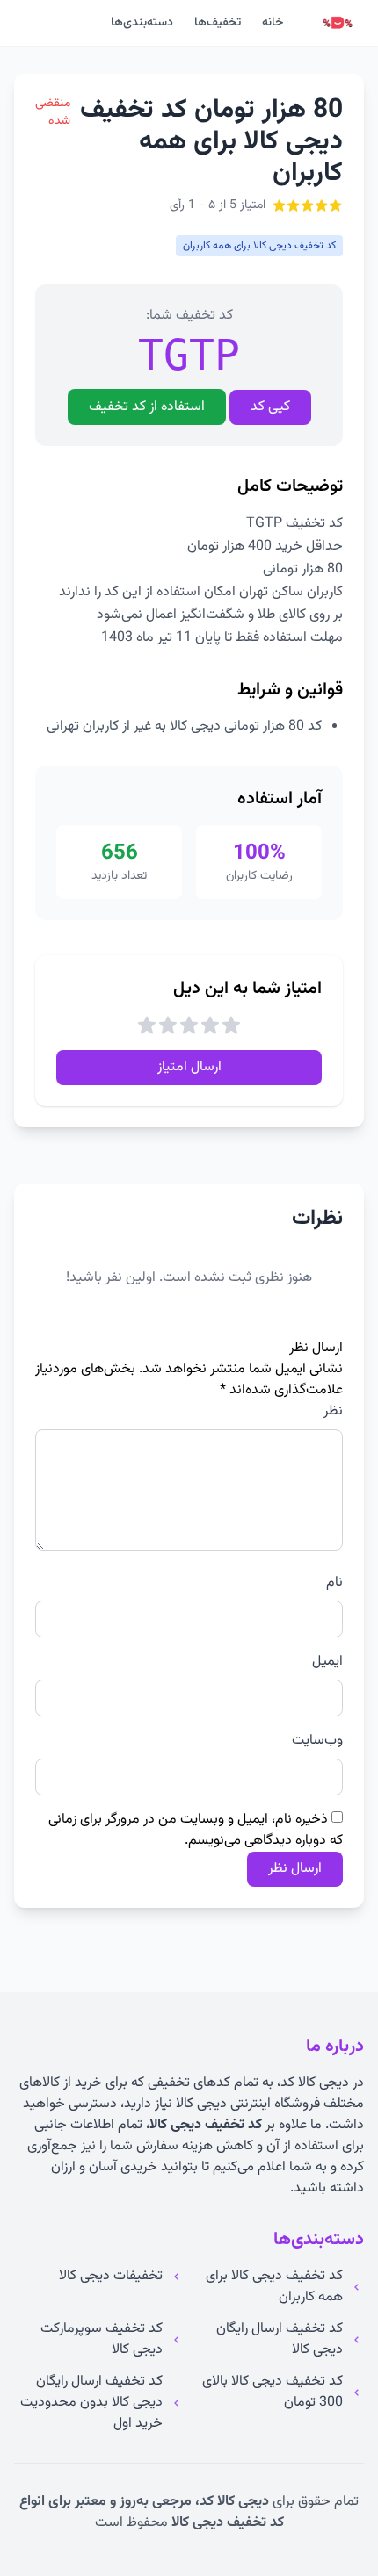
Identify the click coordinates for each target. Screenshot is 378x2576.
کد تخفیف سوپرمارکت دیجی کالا (102, 2340)
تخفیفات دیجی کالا (111, 2277)
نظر (333, 1412)
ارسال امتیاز (189, 1067)
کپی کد (270, 407)
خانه (273, 23)
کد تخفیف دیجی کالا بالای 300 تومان (273, 2393)
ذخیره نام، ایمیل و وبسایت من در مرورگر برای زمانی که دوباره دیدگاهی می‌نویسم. (196, 1830)
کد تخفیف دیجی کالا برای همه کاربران (274, 2287)
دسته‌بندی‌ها (142, 23)
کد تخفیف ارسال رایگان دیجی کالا (280, 2340)
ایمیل (327, 1662)
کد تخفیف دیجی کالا (206, 2125)
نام (334, 1583)
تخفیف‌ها (218, 23)
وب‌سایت (317, 1741)
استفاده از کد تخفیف (147, 407)
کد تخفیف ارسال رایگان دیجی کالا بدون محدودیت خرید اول (91, 2403)
